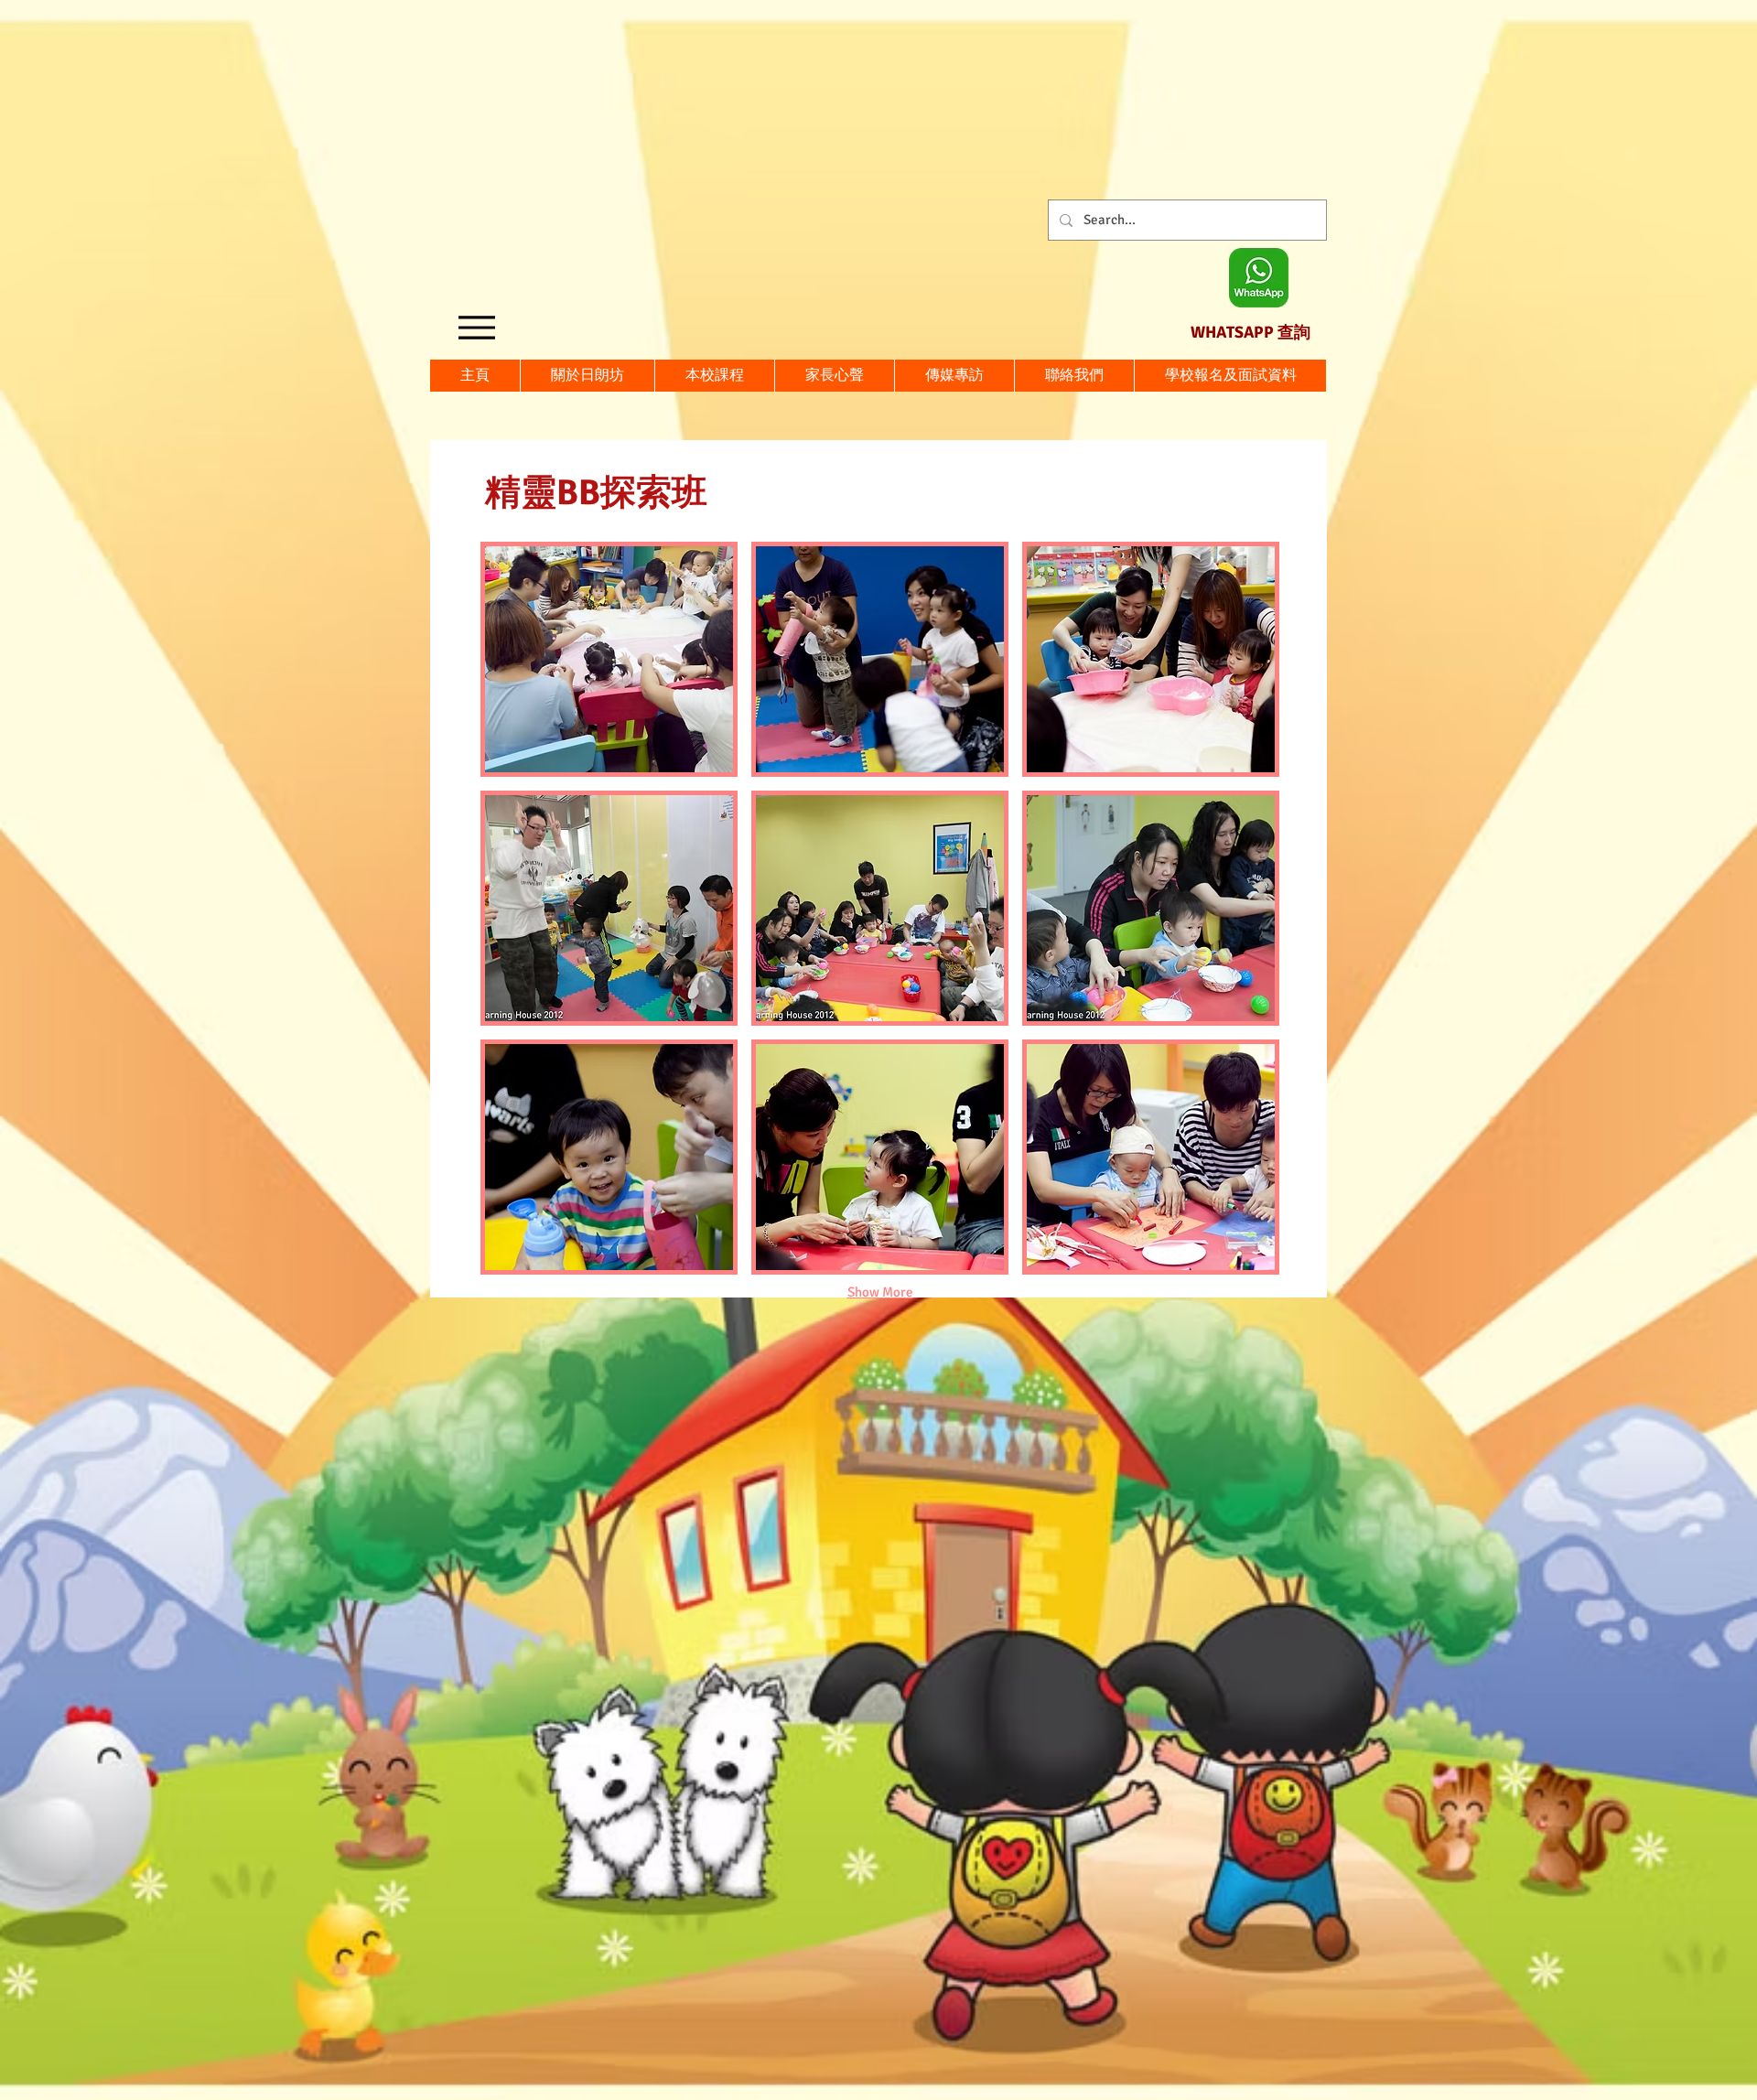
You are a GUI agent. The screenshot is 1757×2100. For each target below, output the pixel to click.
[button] (1230, 376)
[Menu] (476, 327)
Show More (880, 1292)
